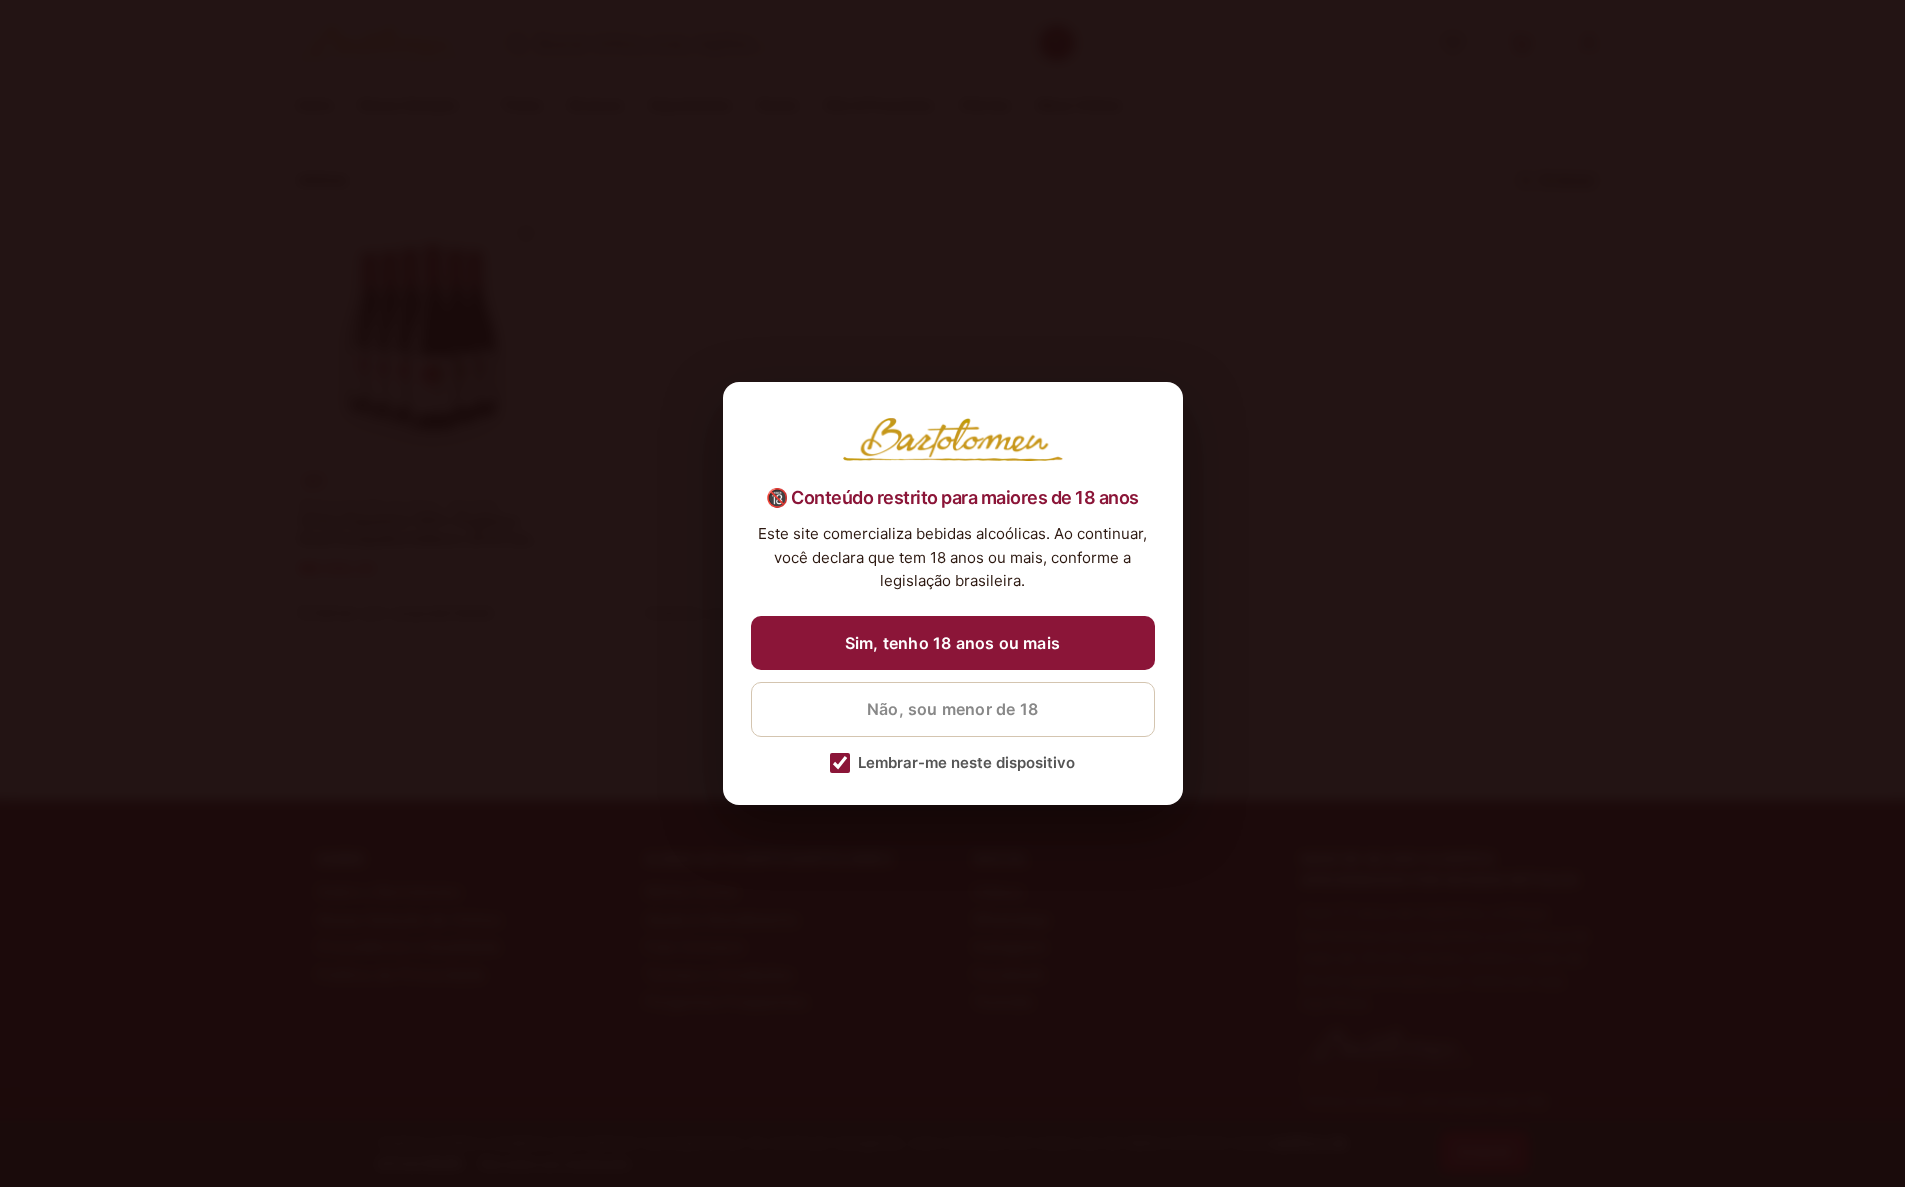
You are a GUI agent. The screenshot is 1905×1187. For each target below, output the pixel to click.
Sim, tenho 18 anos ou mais (952, 643)
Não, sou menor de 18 (952, 709)
